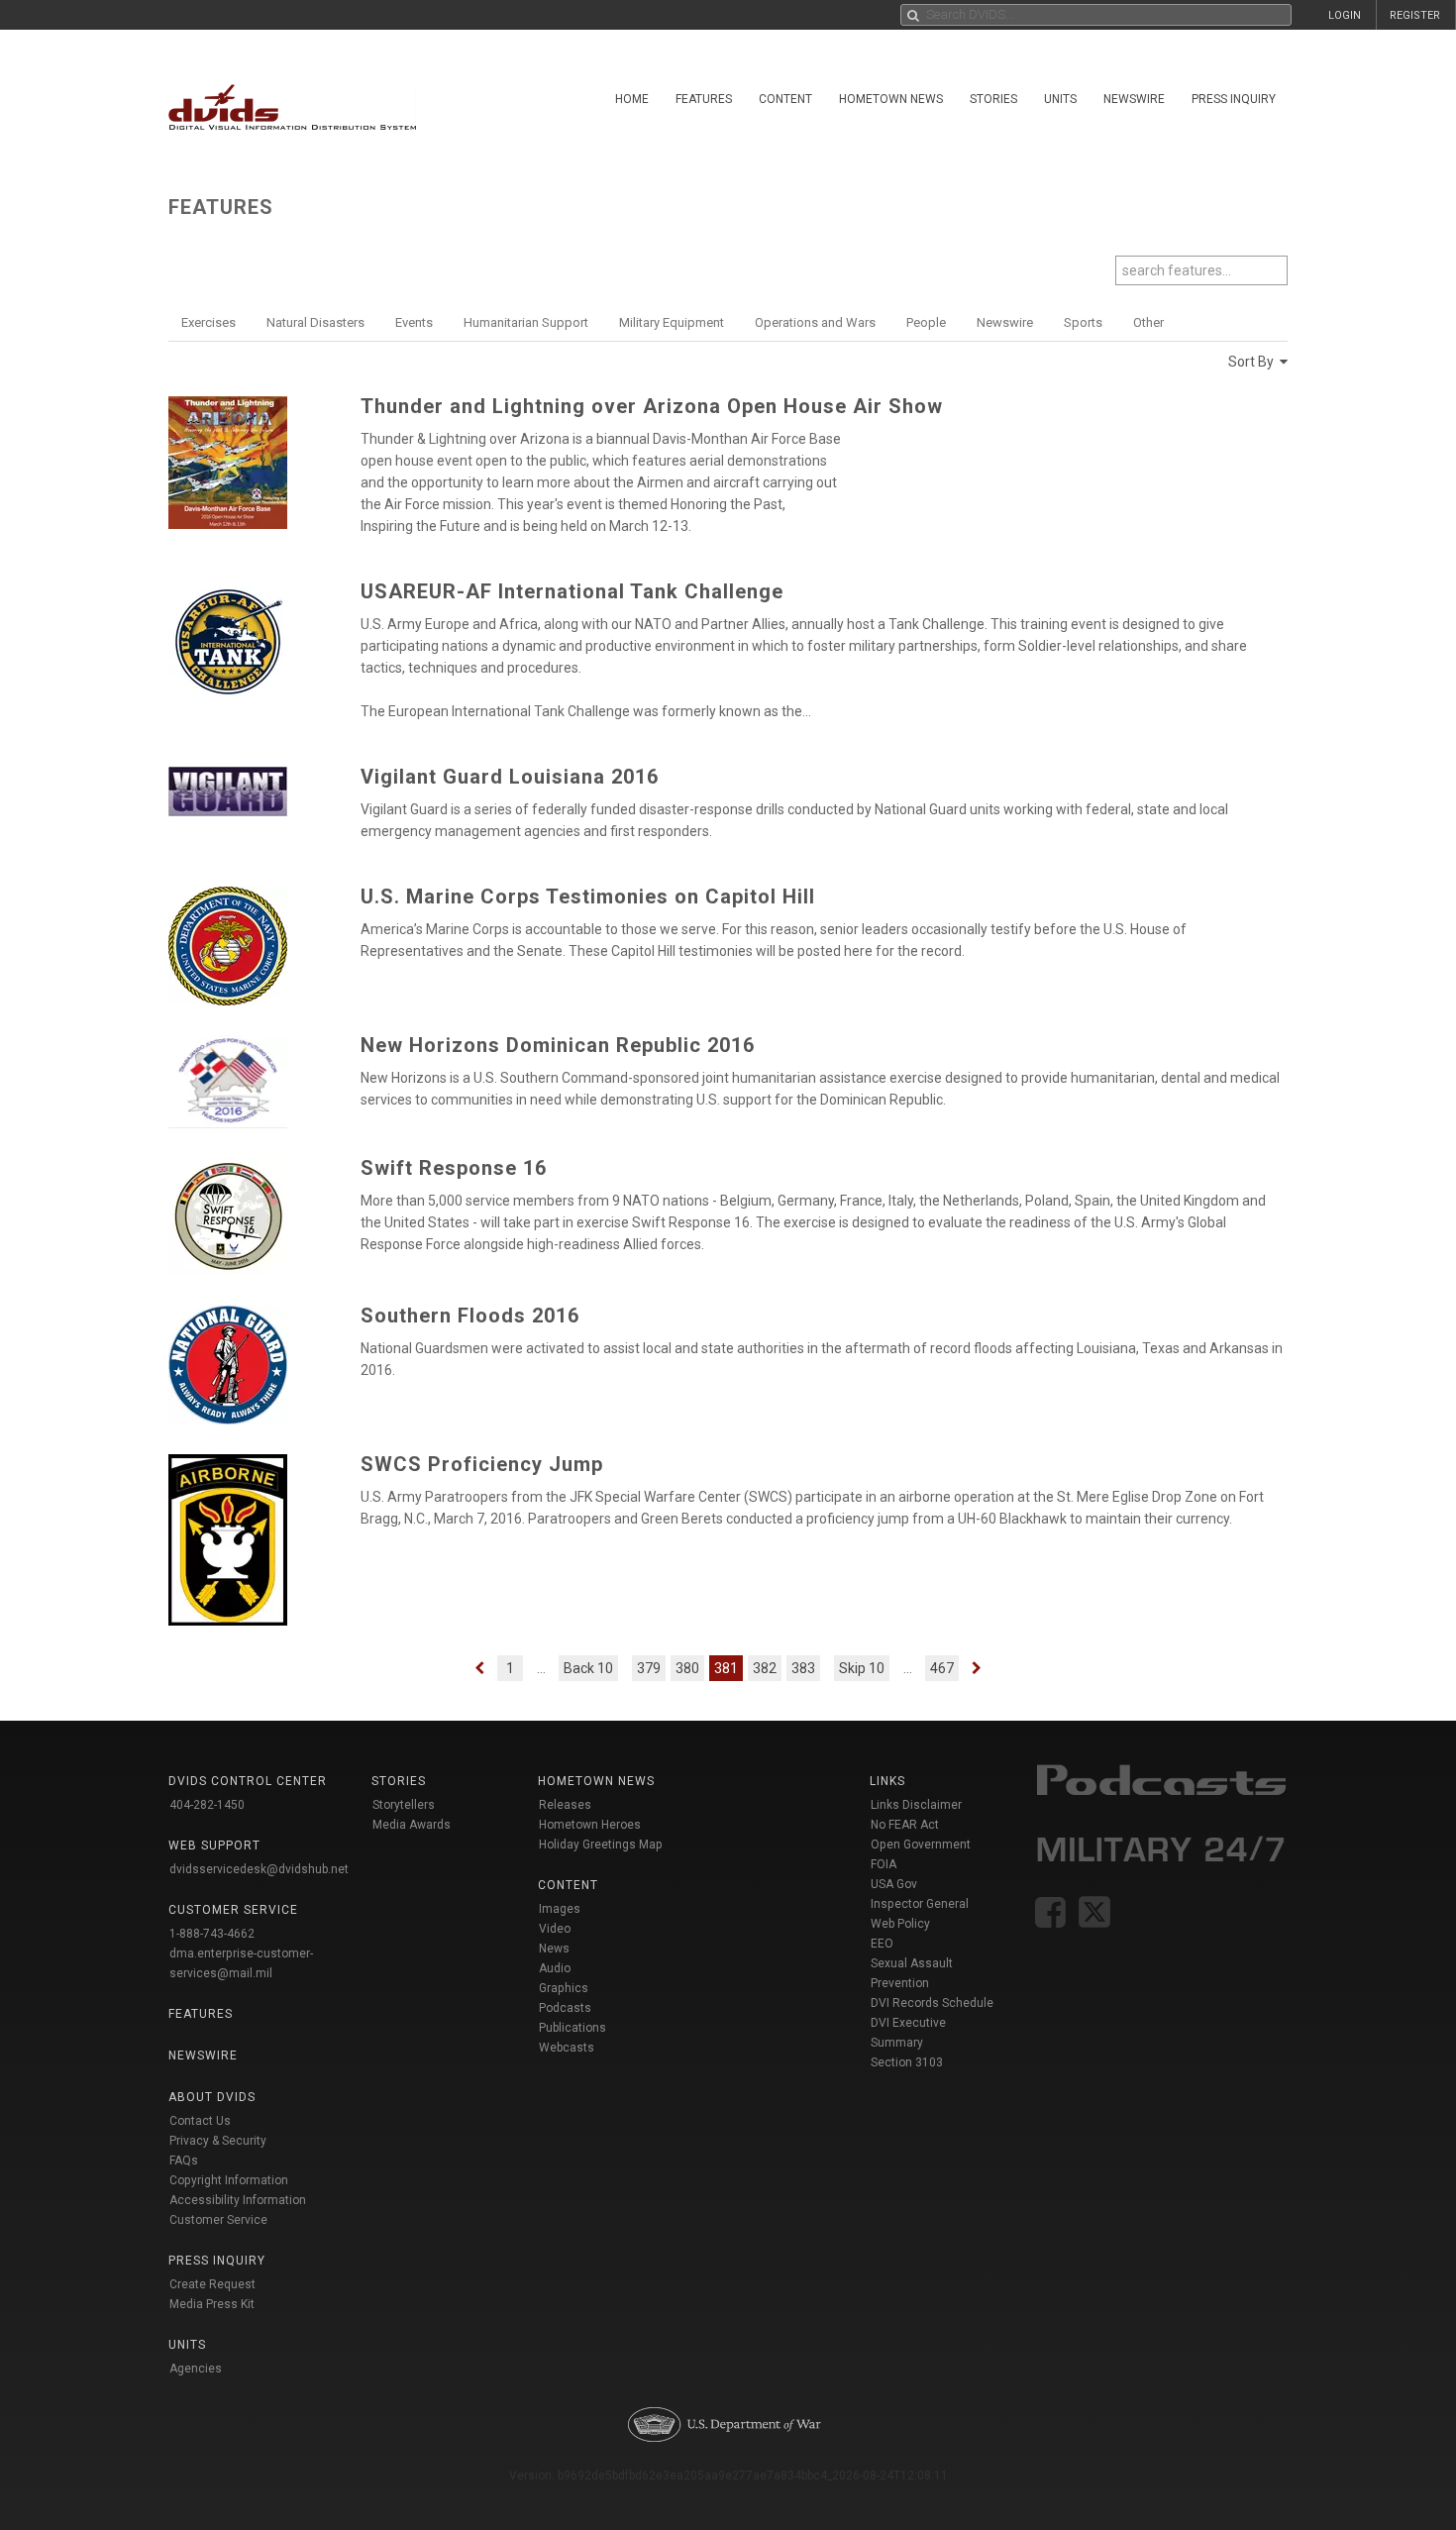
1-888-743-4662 (212, 1934)
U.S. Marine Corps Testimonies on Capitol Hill (588, 896)
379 (649, 1668)
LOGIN (1345, 15)
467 (942, 1668)
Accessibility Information (238, 2200)
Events (414, 322)
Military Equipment (672, 322)
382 (765, 1668)
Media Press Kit (212, 2304)
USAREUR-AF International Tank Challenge (572, 591)
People (926, 322)
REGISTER (1415, 15)
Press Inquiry (1234, 99)
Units (1060, 99)
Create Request (212, 2284)
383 (803, 1668)
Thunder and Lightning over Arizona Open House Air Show (652, 406)
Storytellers (404, 1805)
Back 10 (588, 1668)
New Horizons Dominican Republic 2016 (558, 1045)
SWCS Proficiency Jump (482, 1464)
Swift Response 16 (454, 1168)
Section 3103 (907, 2062)
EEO (882, 1944)
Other (1148, 322)
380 (687, 1668)
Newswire (1134, 99)
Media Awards (412, 1825)
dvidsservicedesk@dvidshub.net (259, 1869)
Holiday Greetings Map (601, 1845)
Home (632, 99)
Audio (555, 1968)
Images (560, 1909)
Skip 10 (862, 1668)
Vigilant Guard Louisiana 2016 (510, 777)
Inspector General (920, 1904)
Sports (1083, 322)
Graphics (564, 1988)
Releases (565, 1805)
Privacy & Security (218, 2141)
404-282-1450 (207, 1805)
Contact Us (200, 2121)
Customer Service (218, 2220)
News (554, 1949)
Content (785, 99)
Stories (993, 99)
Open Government (921, 1845)
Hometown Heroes (590, 1825)
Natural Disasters (315, 322)
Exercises (208, 322)
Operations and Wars (815, 322)
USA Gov (894, 1884)
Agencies (196, 2369)
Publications (572, 2028)
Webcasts (567, 2048)
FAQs (184, 2161)
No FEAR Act (905, 1825)
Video (555, 1929)
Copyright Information (229, 2180)
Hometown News (891, 99)
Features (704, 99)
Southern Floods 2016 (470, 1316)
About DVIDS (212, 2097)
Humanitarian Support (526, 322)
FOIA (884, 1864)
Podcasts (565, 2008)
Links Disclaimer (916, 1805)
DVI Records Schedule (932, 2003)
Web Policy (900, 1924)
